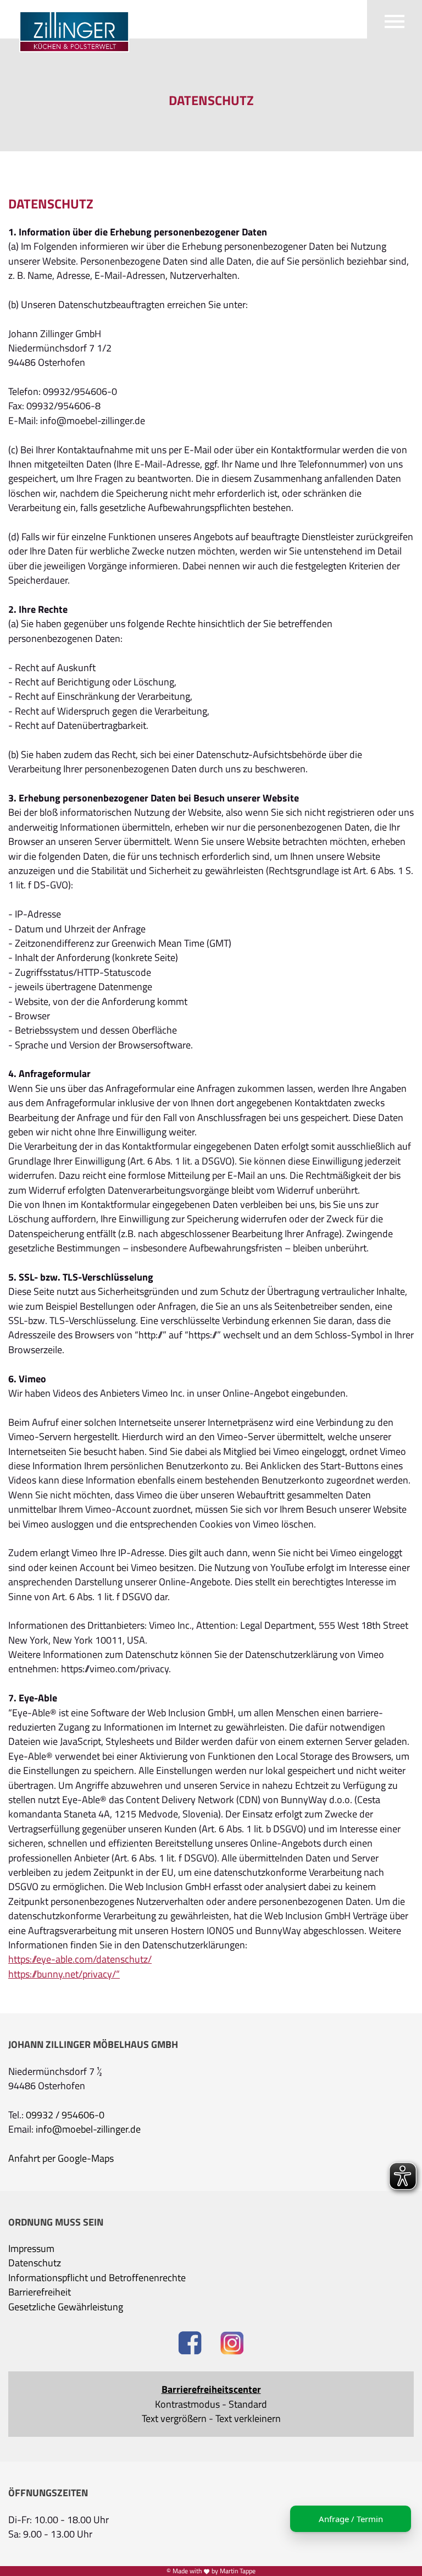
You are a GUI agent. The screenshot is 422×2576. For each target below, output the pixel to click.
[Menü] (395, 19)
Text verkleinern (248, 2419)
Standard (248, 2404)
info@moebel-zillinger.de (88, 2129)
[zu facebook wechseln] (190, 2344)
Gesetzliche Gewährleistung (66, 2307)
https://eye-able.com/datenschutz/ (80, 1959)
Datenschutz (35, 2263)
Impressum (31, 2249)
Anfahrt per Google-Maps (61, 2158)
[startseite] (69, 28)
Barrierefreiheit (40, 2292)
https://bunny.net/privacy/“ (64, 1974)
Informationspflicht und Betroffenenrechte (97, 2278)
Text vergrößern (174, 2419)
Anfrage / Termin (351, 2519)
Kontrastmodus (187, 2404)
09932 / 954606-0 (65, 2115)
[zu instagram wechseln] (232, 2344)
